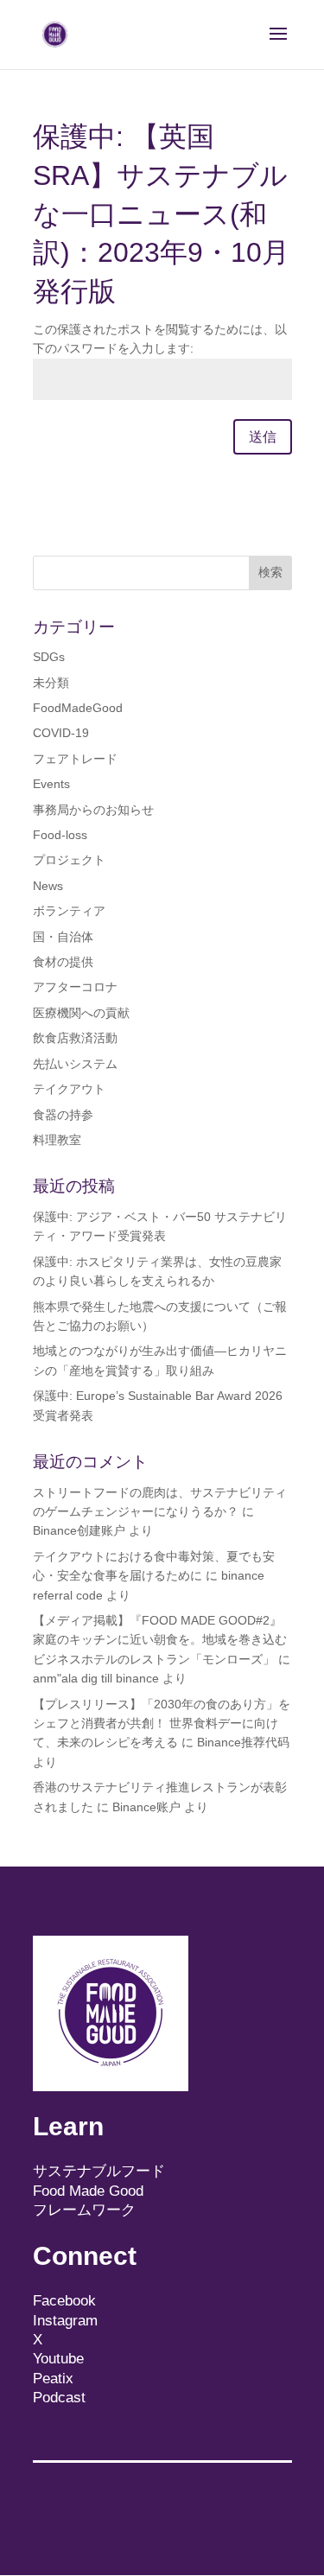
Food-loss (60, 835)
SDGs (49, 657)
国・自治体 (63, 937)
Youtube (58, 2359)
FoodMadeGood (78, 708)
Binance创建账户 (79, 1530)
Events (51, 784)
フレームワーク (84, 2210)
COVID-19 (61, 733)
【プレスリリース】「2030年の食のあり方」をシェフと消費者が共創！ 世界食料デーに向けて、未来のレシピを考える (162, 1724)
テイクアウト (69, 1089)
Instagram (65, 2321)
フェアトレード (75, 759)
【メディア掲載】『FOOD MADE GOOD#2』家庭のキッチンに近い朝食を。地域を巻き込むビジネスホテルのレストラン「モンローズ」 (160, 1640)
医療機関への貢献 (81, 1013)
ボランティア (69, 911)
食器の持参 (63, 1115)
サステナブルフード (99, 2171)
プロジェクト (69, 860)
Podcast (59, 2398)
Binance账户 (146, 1807)
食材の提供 (63, 962)
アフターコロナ (75, 987)
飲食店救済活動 (75, 1038)
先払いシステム (75, 1064)
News (48, 886)
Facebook (64, 2301)
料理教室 (57, 1140)
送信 (263, 437)
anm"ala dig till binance (96, 1678)
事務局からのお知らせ (93, 810)
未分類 (51, 683)
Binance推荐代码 (243, 1742)
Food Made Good (88, 2191)
